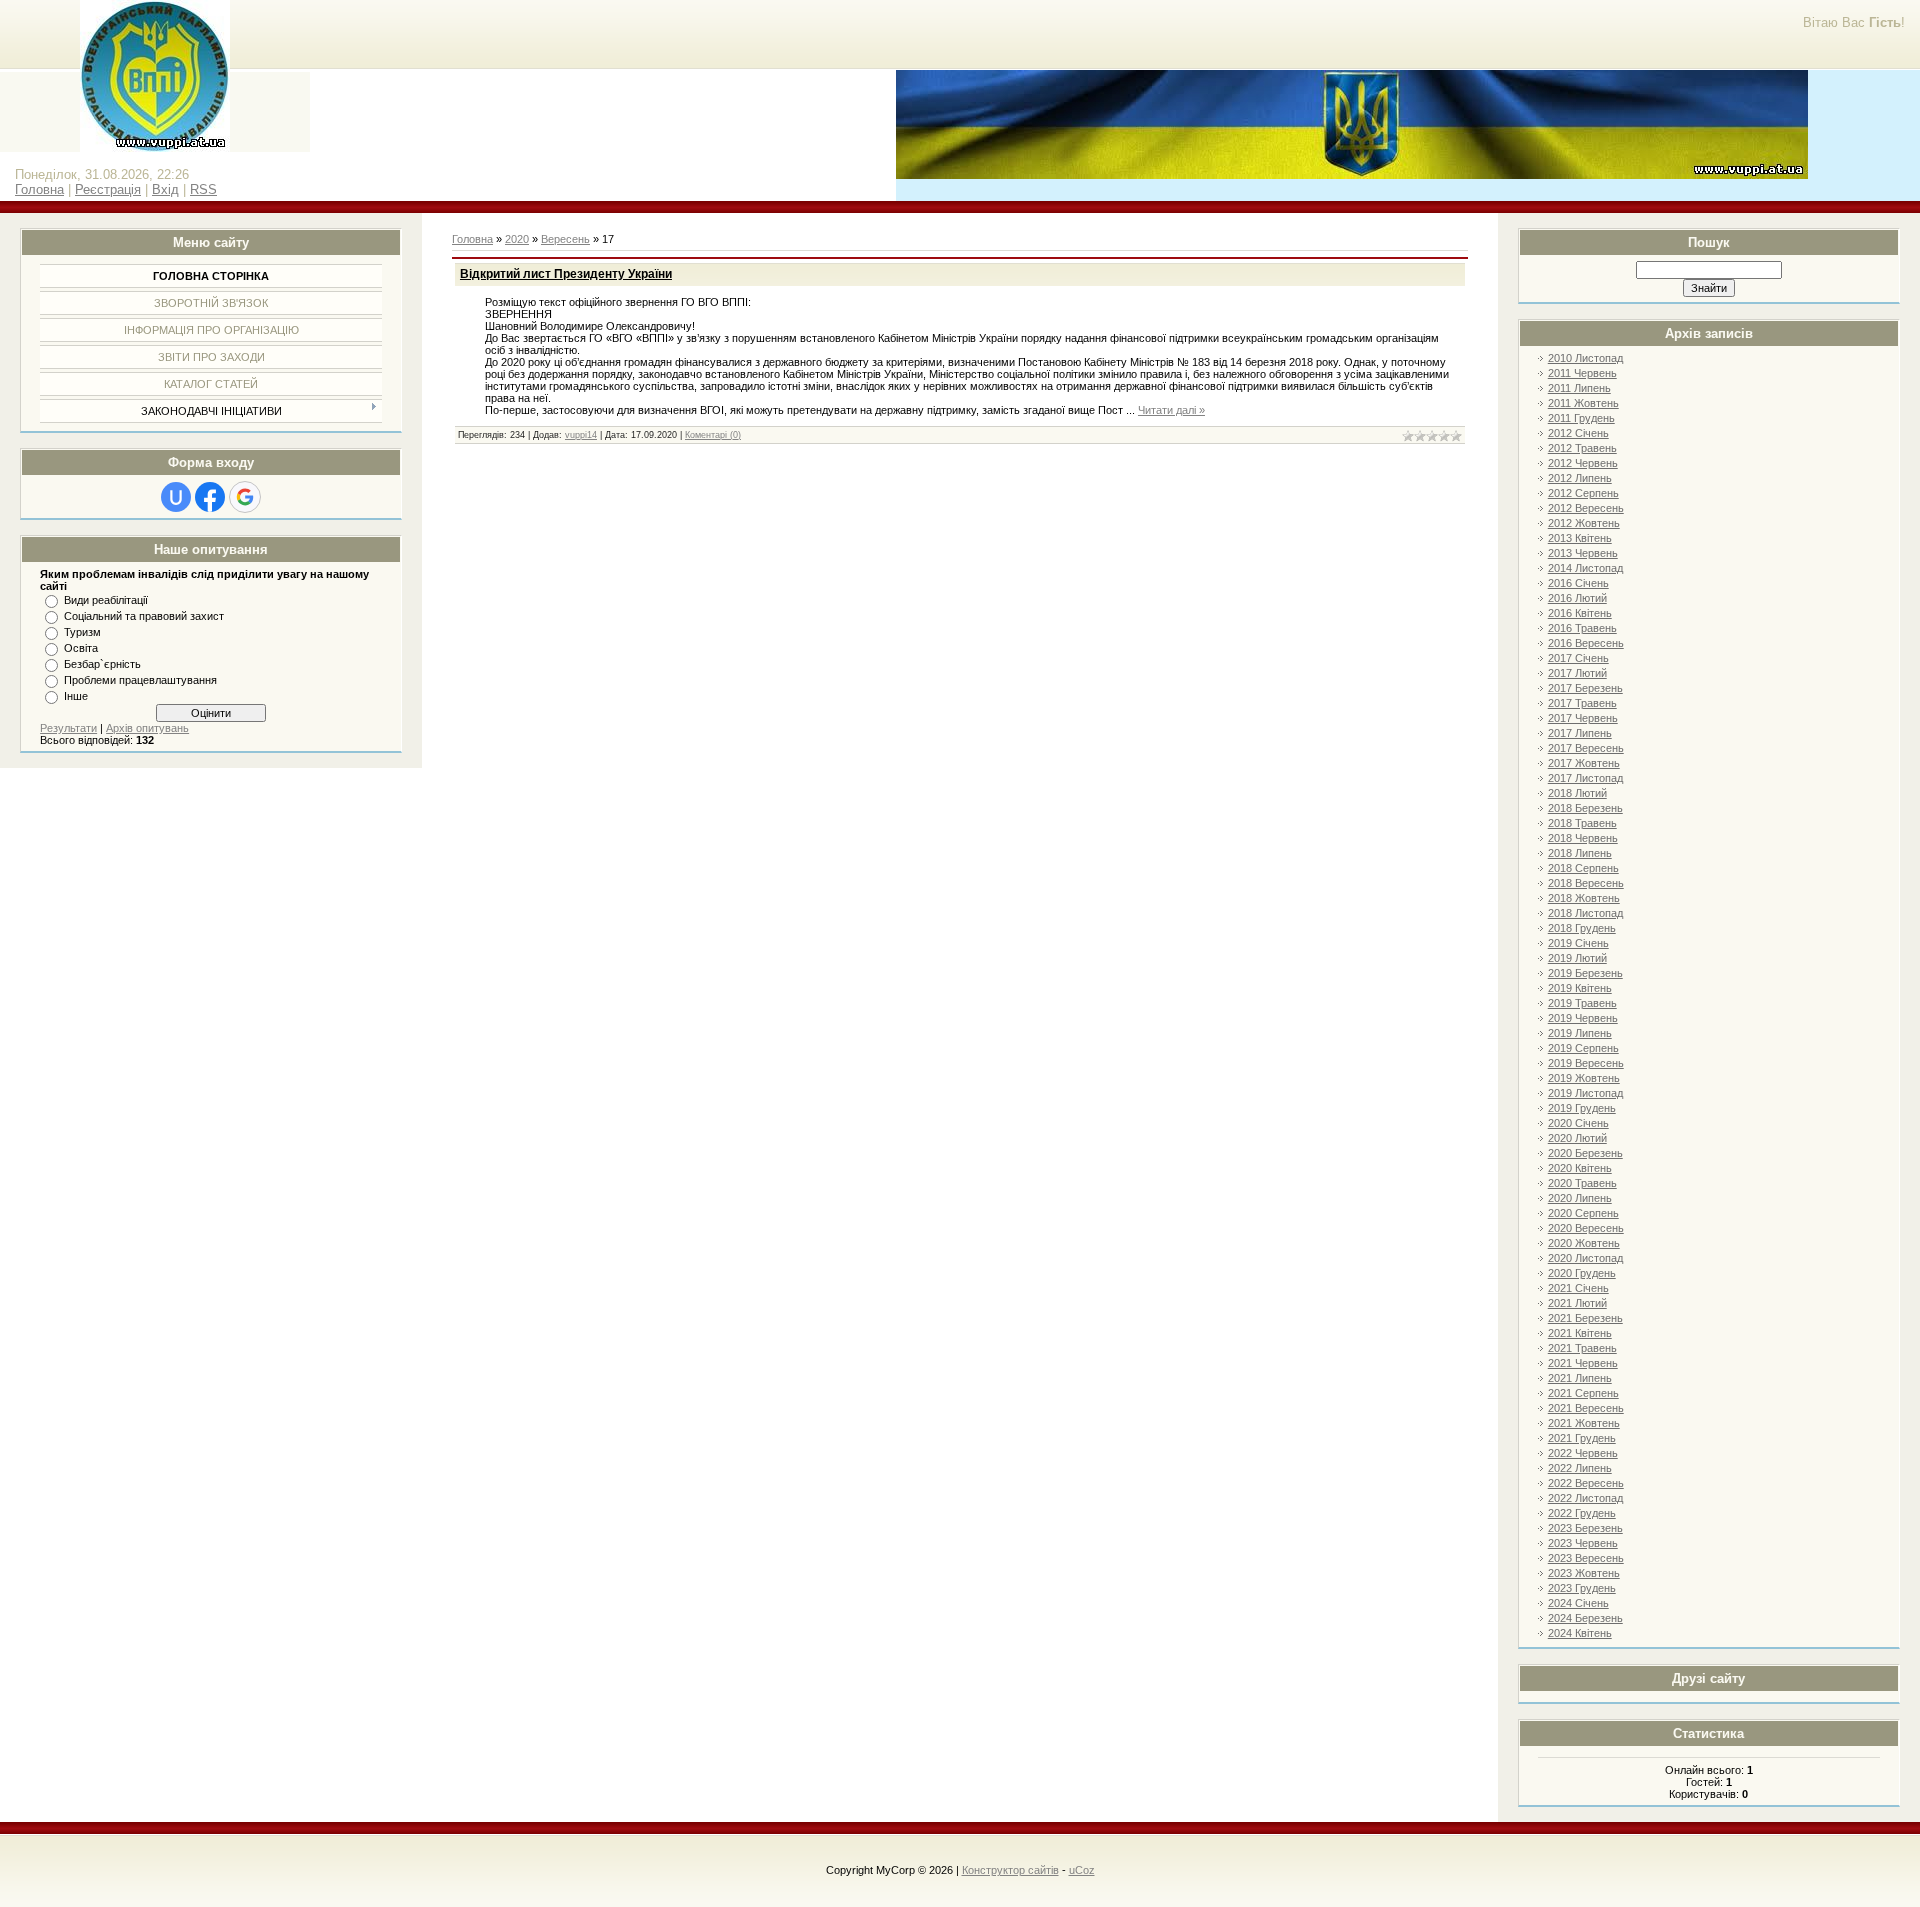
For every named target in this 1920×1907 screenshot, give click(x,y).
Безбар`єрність (102, 664)
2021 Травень (1582, 1348)
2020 (517, 239)
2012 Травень (1582, 448)
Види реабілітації (106, 600)
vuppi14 (581, 435)
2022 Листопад (1585, 1498)
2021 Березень (1585, 1318)
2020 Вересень (1586, 1228)
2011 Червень (1582, 373)
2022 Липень (1580, 1468)
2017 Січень (1578, 658)
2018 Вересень (1586, 883)
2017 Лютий (1577, 673)
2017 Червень (1583, 718)
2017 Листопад (1585, 778)
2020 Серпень (1583, 1213)
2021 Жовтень (1584, 1423)
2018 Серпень (1583, 868)
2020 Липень (1580, 1198)
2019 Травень (1582, 1003)
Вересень (565, 239)
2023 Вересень (1586, 1558)
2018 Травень (1582, 823)
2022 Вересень (1586, 1483)
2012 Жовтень (1584, 523)
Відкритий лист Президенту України (566, 274)
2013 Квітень (1580, 538)
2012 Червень (1583, 463)
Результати (68, 728)
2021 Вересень (1586, 1408)
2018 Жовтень (1584, 898)
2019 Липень (1580, 1033)
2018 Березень (1585, 808)
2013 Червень (1583, 553)
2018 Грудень (1582, 928)
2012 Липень (1580, 478)
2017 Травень (1582, 703)
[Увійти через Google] (245, 497)
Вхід (165, 189)
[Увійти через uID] (176, 497)
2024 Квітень (1580, 1633)
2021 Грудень (1582, 1438)
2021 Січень (1578, 1288)
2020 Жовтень (1584, 1243)
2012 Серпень (1583, 493)
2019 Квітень (1580, 988)
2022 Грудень (1582, 1513)
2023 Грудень (1582, 1588)
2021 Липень (1580, 1378)
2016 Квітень (1580, 613)
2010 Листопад (1585, 358)
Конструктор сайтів (1010, 1870)
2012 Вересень (1586, 508)
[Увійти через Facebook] (210, 497)
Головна (39, 189)
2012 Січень (1578, 433)
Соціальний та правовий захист (144, 616)
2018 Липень (1580, 853)
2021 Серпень (1583, 1393)
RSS (203, 189)
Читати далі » (1171, 410)
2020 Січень (1578, 1123)
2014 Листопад (1585, 568)
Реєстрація (108, 189)
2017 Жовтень (1584, 763)
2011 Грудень (1581, 418)
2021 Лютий (1577, 1303)
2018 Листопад (1585, 913)
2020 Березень (1585, 1153)
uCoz (1082, 1870)
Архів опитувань (147, 728)
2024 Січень (1578, 1603)
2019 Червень (1583, 1018)
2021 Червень (1583, 1363)
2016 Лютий (1577, 598)
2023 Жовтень (1584, 1573)
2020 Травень (1582, 1183)
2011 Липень (1579, 388)
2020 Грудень (1582, 1273)
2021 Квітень (1580, 1333)
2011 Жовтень (1583, 403)
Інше (76, 696)
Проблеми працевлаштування (140, 680)
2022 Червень (1583, 1453)
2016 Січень (1578, 583)
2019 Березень (1585, 973)
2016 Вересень (1586, 643)
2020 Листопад (1585, 1258)
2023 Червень (1583, 1543)
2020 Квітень (1580, 1168)
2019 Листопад (1585, 1093)
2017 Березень (1585, 688)
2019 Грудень (1582, 1108)
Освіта (81, 648)
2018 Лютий (1577, 793)
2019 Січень (1578, 943)
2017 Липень (1580, 733)
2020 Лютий (1577, 1138)
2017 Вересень (1586, 748)
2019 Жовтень (1584, 1078)
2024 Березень (1585, 1618)
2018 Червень (1583, 838)
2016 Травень (1582, 628)
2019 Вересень (1586, 1063)
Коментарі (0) (713, 435)
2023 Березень (1585, 1528)
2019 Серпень (1583, 1048)
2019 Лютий (1577, 958)
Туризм (82, 632)
